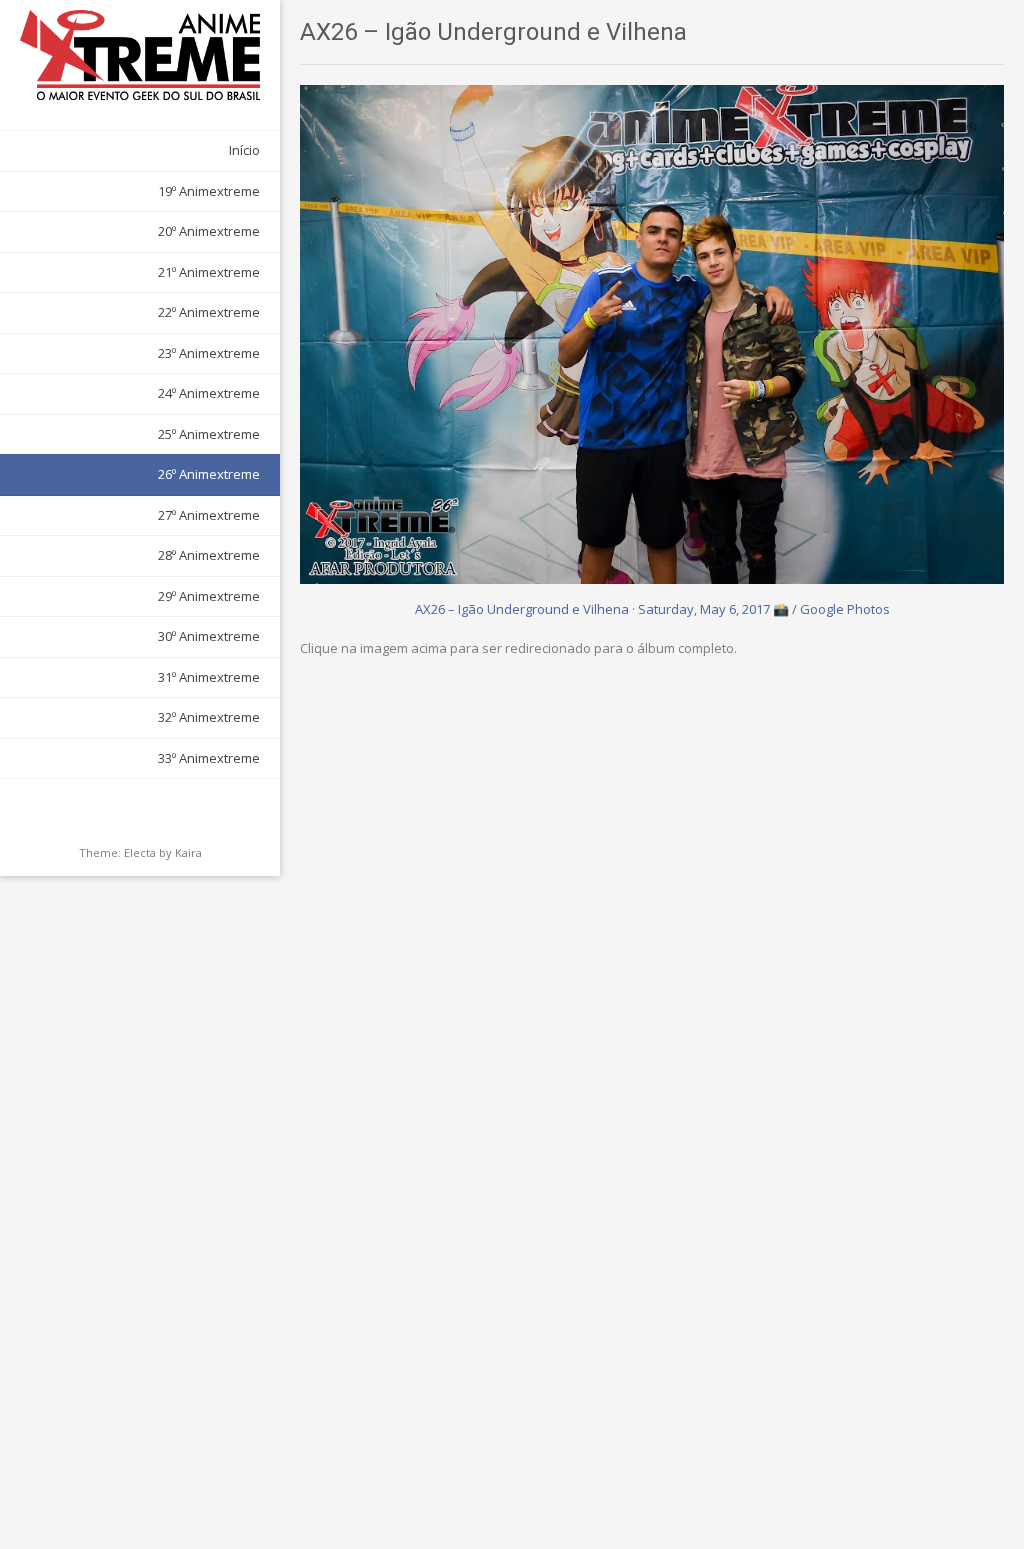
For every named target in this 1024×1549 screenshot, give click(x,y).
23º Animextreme (209, 353)
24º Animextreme (209, 393)
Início (244, 150)
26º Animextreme (209, 474)
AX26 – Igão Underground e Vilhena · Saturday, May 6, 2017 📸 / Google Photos (652, 609)
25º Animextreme (209, 434)
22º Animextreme (209, 312)
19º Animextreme (209, 191)
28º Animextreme (209, 555)
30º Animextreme (209, 636)
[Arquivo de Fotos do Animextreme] (140, 55)
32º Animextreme (209, 717)
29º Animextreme (209, 596)
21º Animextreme (209, 272)
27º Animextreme (209, 515)
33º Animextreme (209, 758)
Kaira (188, 852)
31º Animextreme (209, 677)
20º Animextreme (209, 231)
